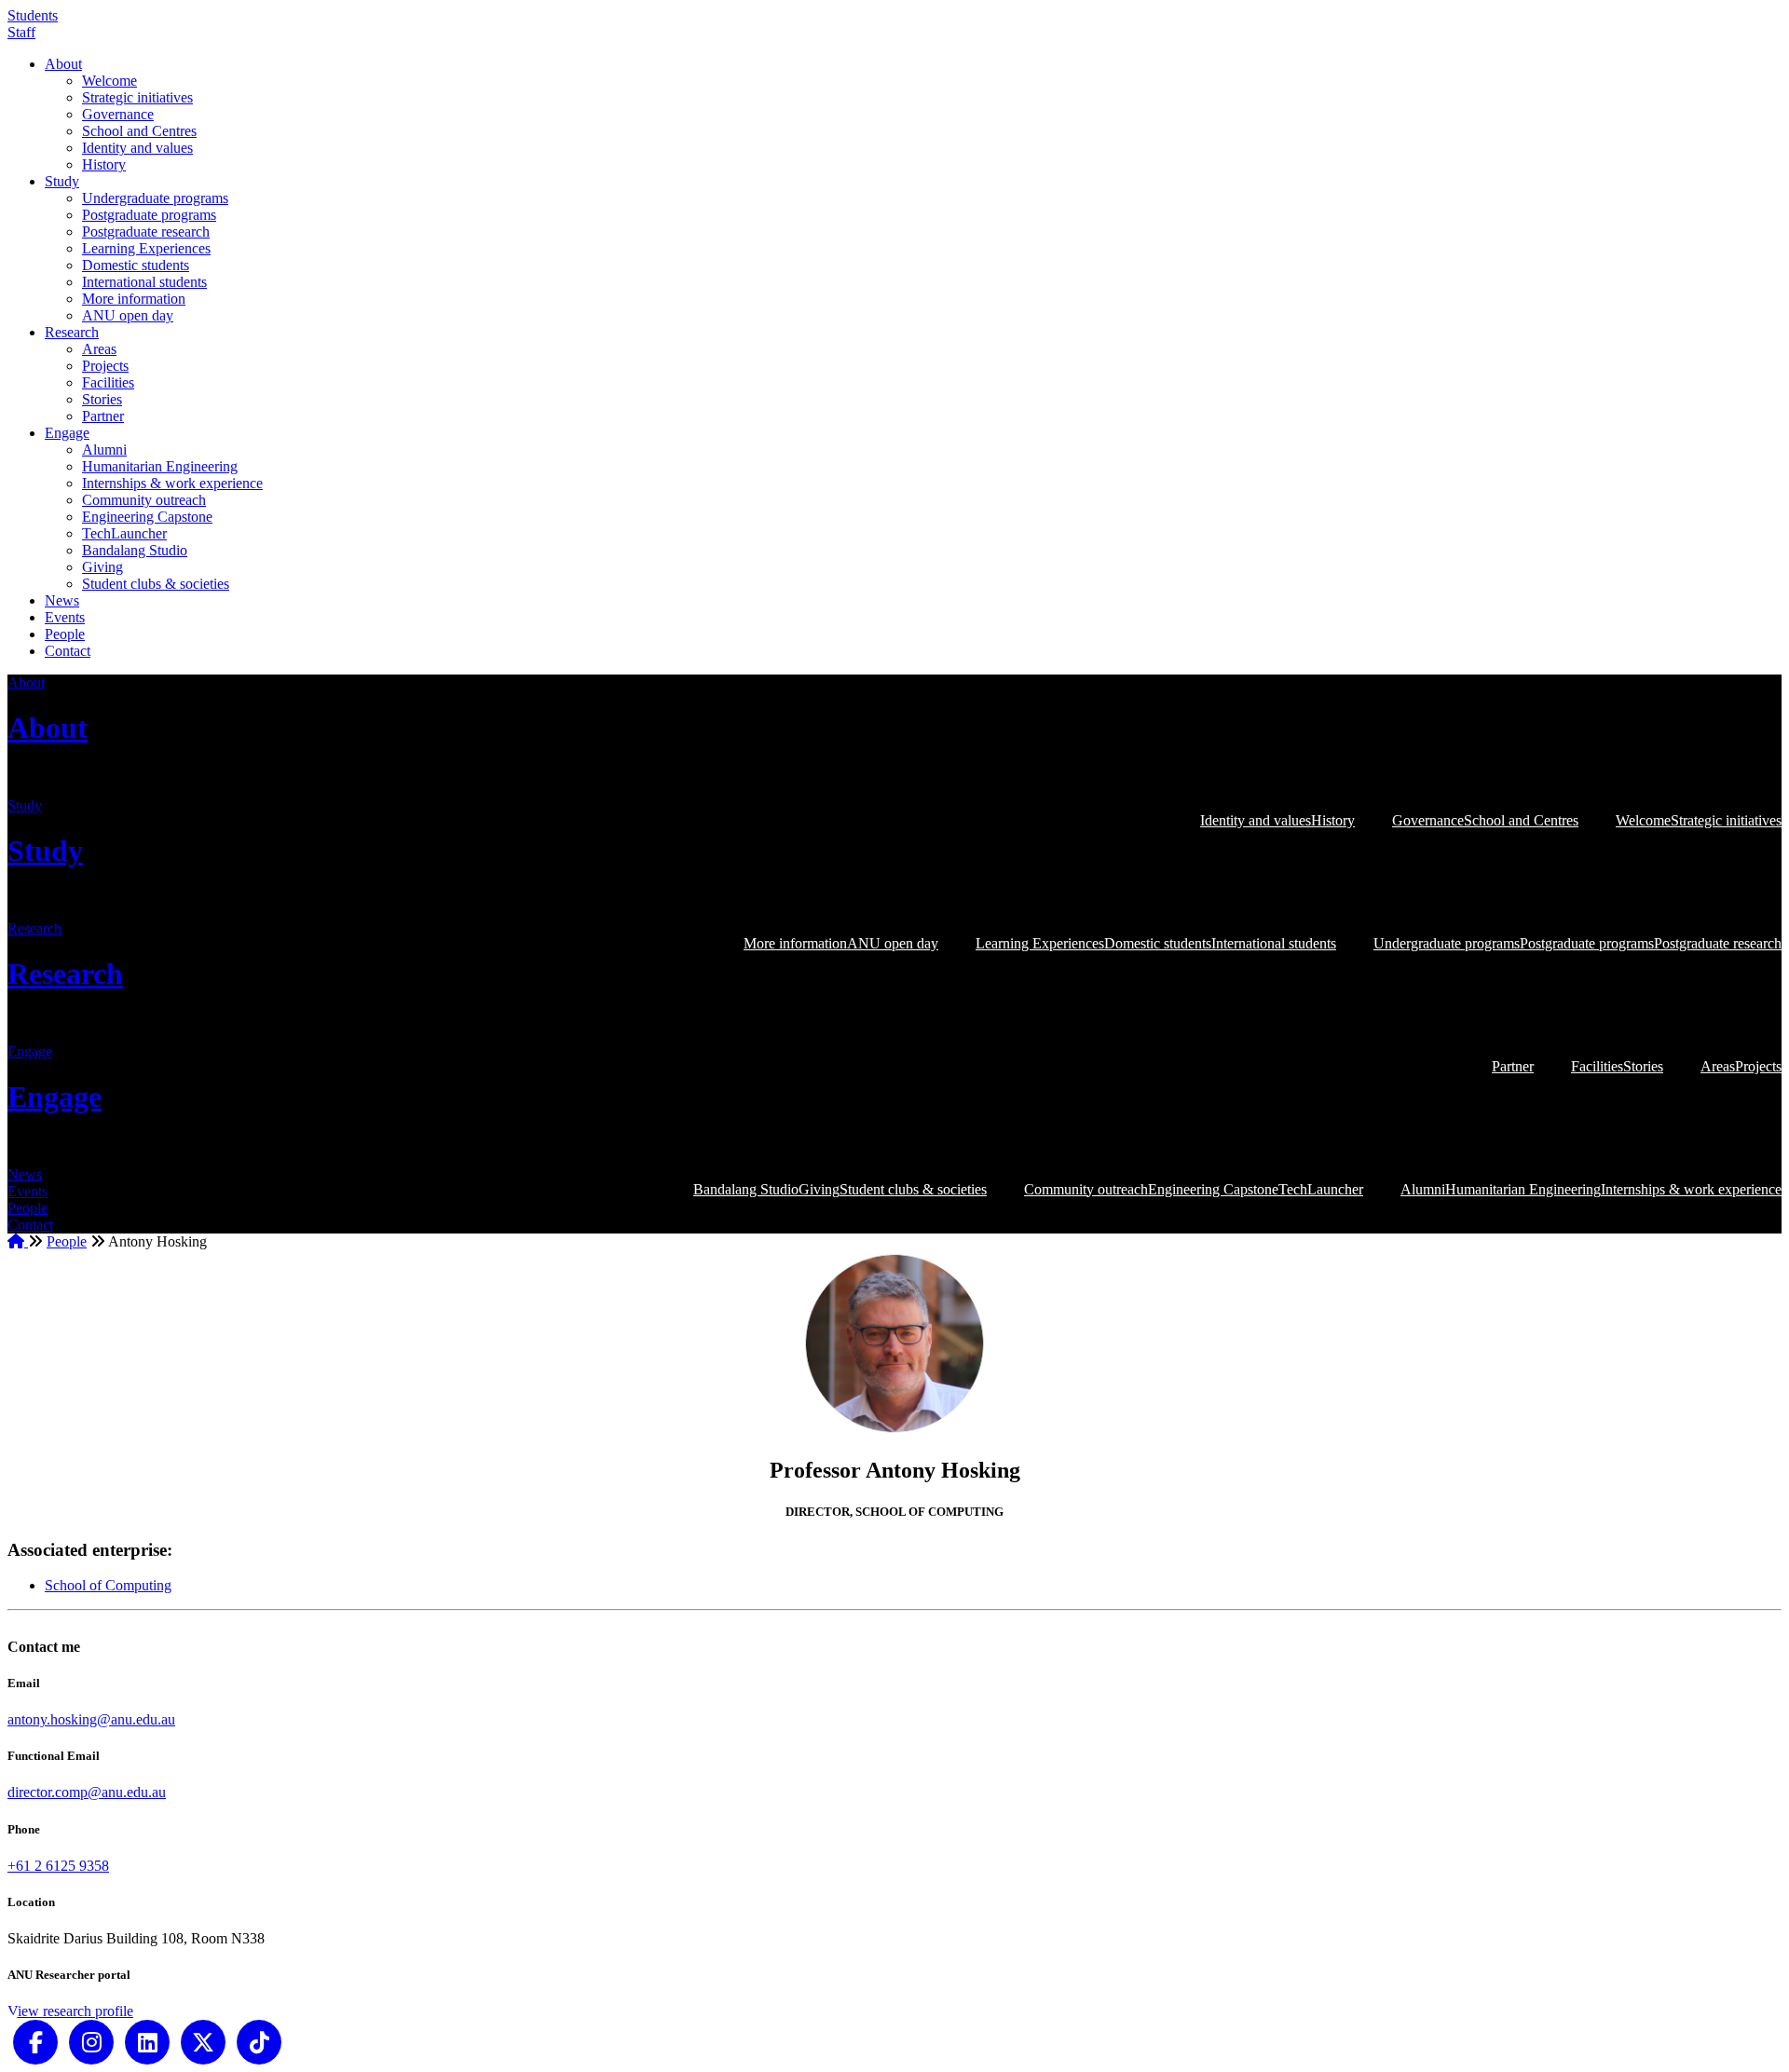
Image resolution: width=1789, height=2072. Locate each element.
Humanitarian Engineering (160, 466)
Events (65, 617)
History (104, 164)
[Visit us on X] (203, 2041)
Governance (118, 114)
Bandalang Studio (135, 550)
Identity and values (137, 148)
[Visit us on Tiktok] (259, 2041)
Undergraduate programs (155, 198)
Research (72, 332)
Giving (102, 567)
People (65, 634)
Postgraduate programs (149, 215)
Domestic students (136, 265)
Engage (67, 433)
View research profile (70, 2011)
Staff (21, 32)
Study (62, 181)
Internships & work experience (172, 483)
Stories (102, 399)
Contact (68, 651)
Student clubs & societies (156, 584)
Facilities (108, 382)
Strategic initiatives (137, 97)
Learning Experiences (146, 248)
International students (144, 282)
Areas (99, 349)
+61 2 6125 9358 (58, 1866)
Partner (103, 416)
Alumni (104, 450)
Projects (105, 366)
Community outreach (144, 500)
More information (134, 299)
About (63, 64)
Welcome (109, 81)
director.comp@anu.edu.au (87, 1792)
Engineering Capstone (147, 517)
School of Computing (108, 1585)
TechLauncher (124, 533)
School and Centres (139, 131)
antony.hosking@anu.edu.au (91, 1719)
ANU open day (128, 315)
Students (33, 15)
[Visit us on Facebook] (35, 2041)
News (62, 600)
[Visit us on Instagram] (91, 2041)
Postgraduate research (146, 232)
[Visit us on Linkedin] (147, 2041)
